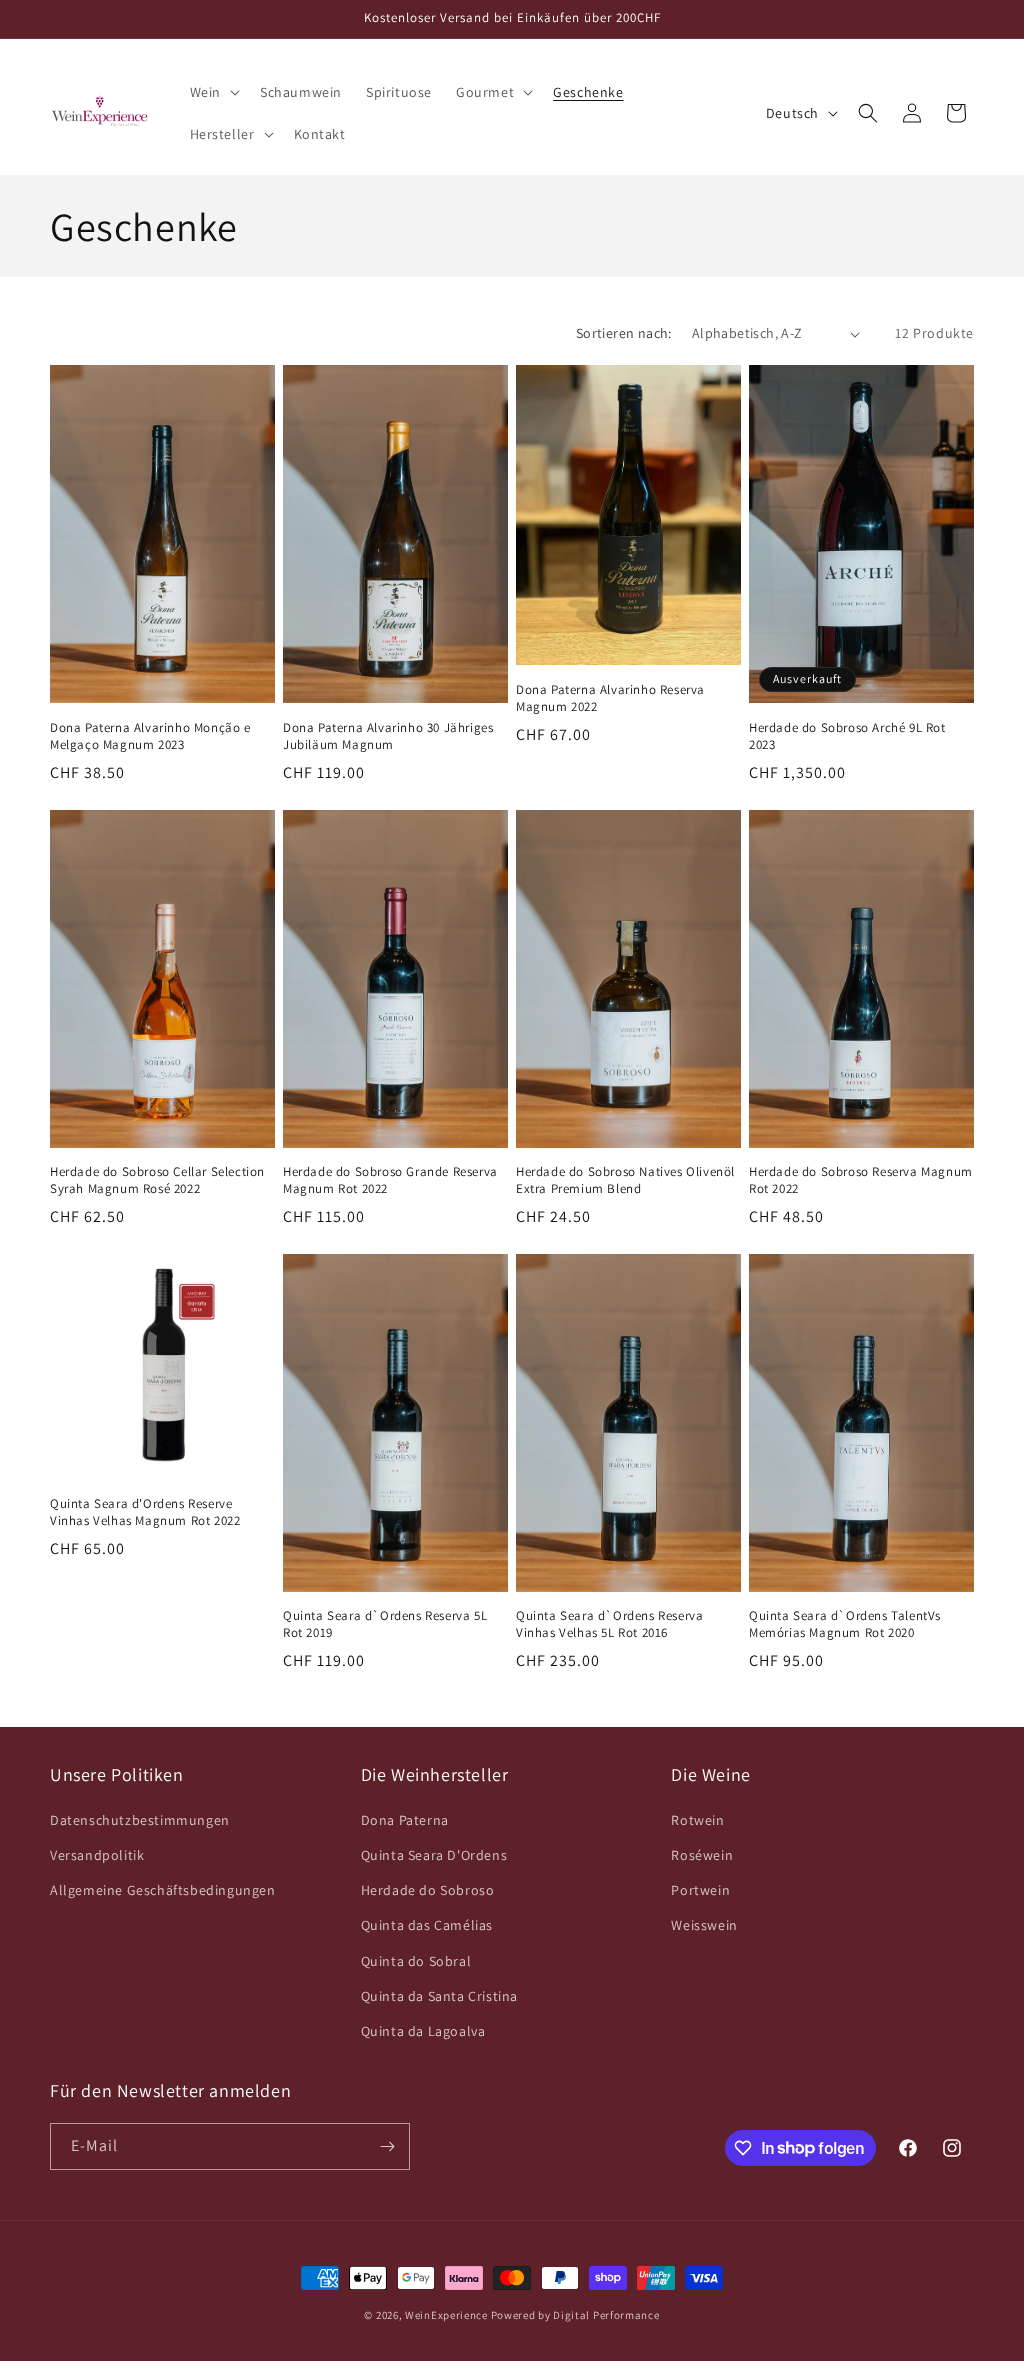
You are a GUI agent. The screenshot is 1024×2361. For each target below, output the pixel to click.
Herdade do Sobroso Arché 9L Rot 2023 (847, 736)
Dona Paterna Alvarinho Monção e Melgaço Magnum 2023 (150, 736)
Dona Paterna (405, 1820)
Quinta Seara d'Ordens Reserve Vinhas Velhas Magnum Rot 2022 (145, 1512)
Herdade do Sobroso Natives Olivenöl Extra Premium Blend (625, 1180)
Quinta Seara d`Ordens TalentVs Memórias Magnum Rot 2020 (845, 1624)
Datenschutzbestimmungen (140, 1820)
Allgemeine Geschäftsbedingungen (163, 1890)
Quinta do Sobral (416, 1961)
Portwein (700, 1890)
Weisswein (704, 1925)
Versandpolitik (97, 1855)
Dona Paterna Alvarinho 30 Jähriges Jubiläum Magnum (388, 736)
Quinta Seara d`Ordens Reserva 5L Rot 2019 (385, 1624)
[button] (213, 92)
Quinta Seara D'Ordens (434, 1855)
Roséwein (702, 1855)
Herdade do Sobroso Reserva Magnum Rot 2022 (861, 1180)
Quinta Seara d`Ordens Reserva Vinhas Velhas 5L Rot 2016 (609, 1624)
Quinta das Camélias (427, 1925)
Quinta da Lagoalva (423, 2031)
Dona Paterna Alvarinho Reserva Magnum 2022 (610, 698)
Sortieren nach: (624, 333)
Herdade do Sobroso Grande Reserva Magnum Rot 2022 (390, 1180)
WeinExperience (446, 2315)
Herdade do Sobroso (428, 1890)
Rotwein (697, 1820)
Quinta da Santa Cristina (439, 1996)
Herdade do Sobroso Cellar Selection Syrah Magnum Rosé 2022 (157, 1180)
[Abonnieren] (387, 2146)
